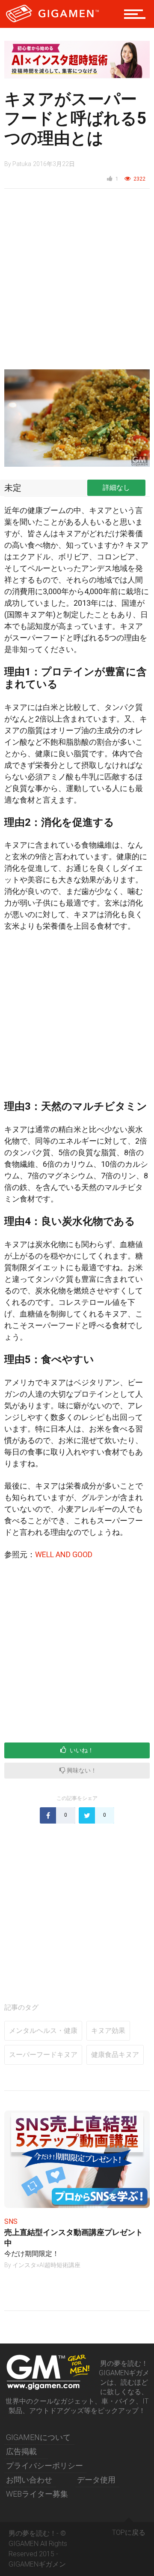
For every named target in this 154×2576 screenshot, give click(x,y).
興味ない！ (81, 1770)
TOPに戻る (129, 2532)
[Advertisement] (77, 284)
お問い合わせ (29, 2480)
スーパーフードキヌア (43, 2055)
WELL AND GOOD (64, 1554)
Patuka (22, 164)
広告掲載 (21, 2451)
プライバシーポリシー (44, 2466)
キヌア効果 (108, 2031)
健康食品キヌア (115, 2055)
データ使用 (96, 2480)
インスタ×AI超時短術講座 (46, 2265)
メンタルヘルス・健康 (43, 2031)
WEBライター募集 (37, 2494)
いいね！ (81, 1750)
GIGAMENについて (38, 2437)
